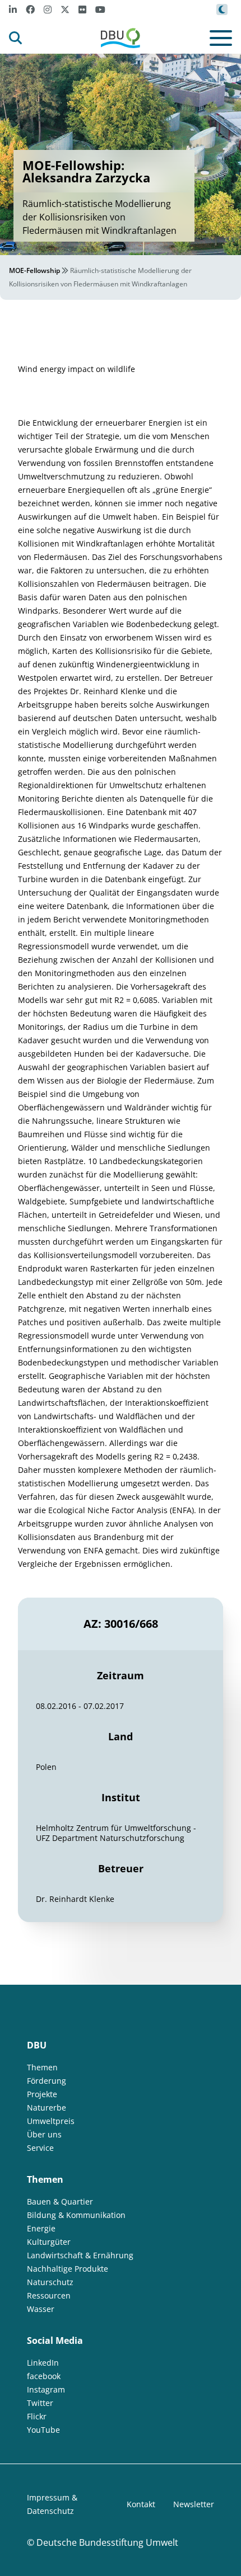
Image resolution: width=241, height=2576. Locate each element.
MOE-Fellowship (34, 270)
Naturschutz (50, 2282)
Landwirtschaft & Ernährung (80, 2255)
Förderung (47, 2081)
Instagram (46, 2389)
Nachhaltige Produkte (68, 2269)
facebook (44, 2376)
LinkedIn (43, 2363)
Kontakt (141, 2504)
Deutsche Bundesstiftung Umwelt (107, 2542)
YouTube (43, 2430)
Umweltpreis (51, 2121)
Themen (42, 2067)
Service (40, 2148)
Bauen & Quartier (60, 2201)
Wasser (41, 2309)
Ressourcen (49, 2295)
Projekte (42, 2094)
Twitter (40, 2403)
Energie (41, 2228)
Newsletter (194, 2504)
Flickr (37, 2416)
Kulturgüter (49, 2242)
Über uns (44, 2134)
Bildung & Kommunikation (76, 2215)
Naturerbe (47, 2108)
